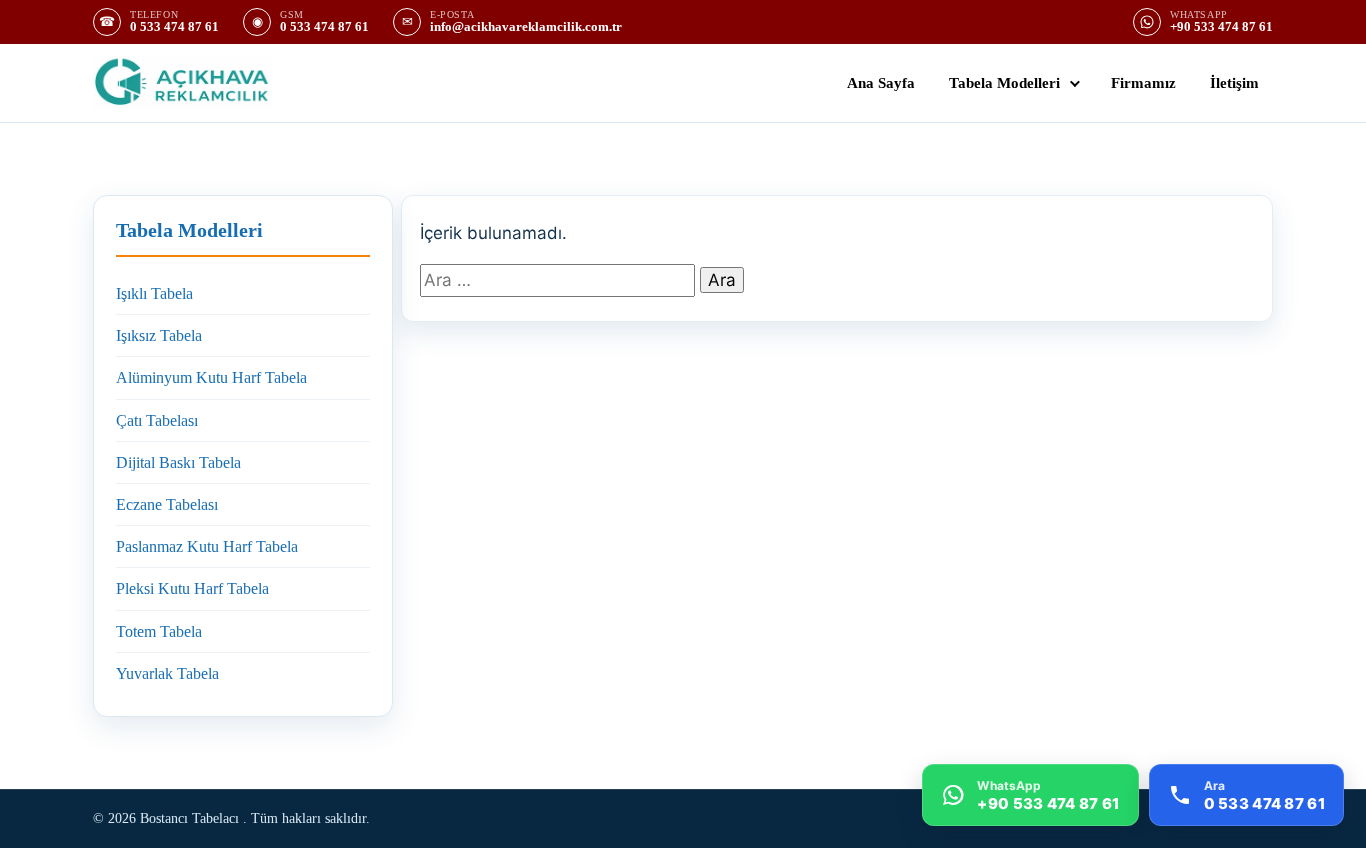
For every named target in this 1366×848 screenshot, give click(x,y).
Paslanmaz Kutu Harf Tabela (207, 546)
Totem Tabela (159, 631)
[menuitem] (881, 83)
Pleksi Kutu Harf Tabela (192, 588)
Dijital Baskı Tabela (178, 462)
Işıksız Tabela (159, 335)
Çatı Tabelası (157, 420)
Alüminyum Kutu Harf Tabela (211, 377)
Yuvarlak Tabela (167, 673)
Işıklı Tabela (154, 293)
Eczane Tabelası (167, 504)
